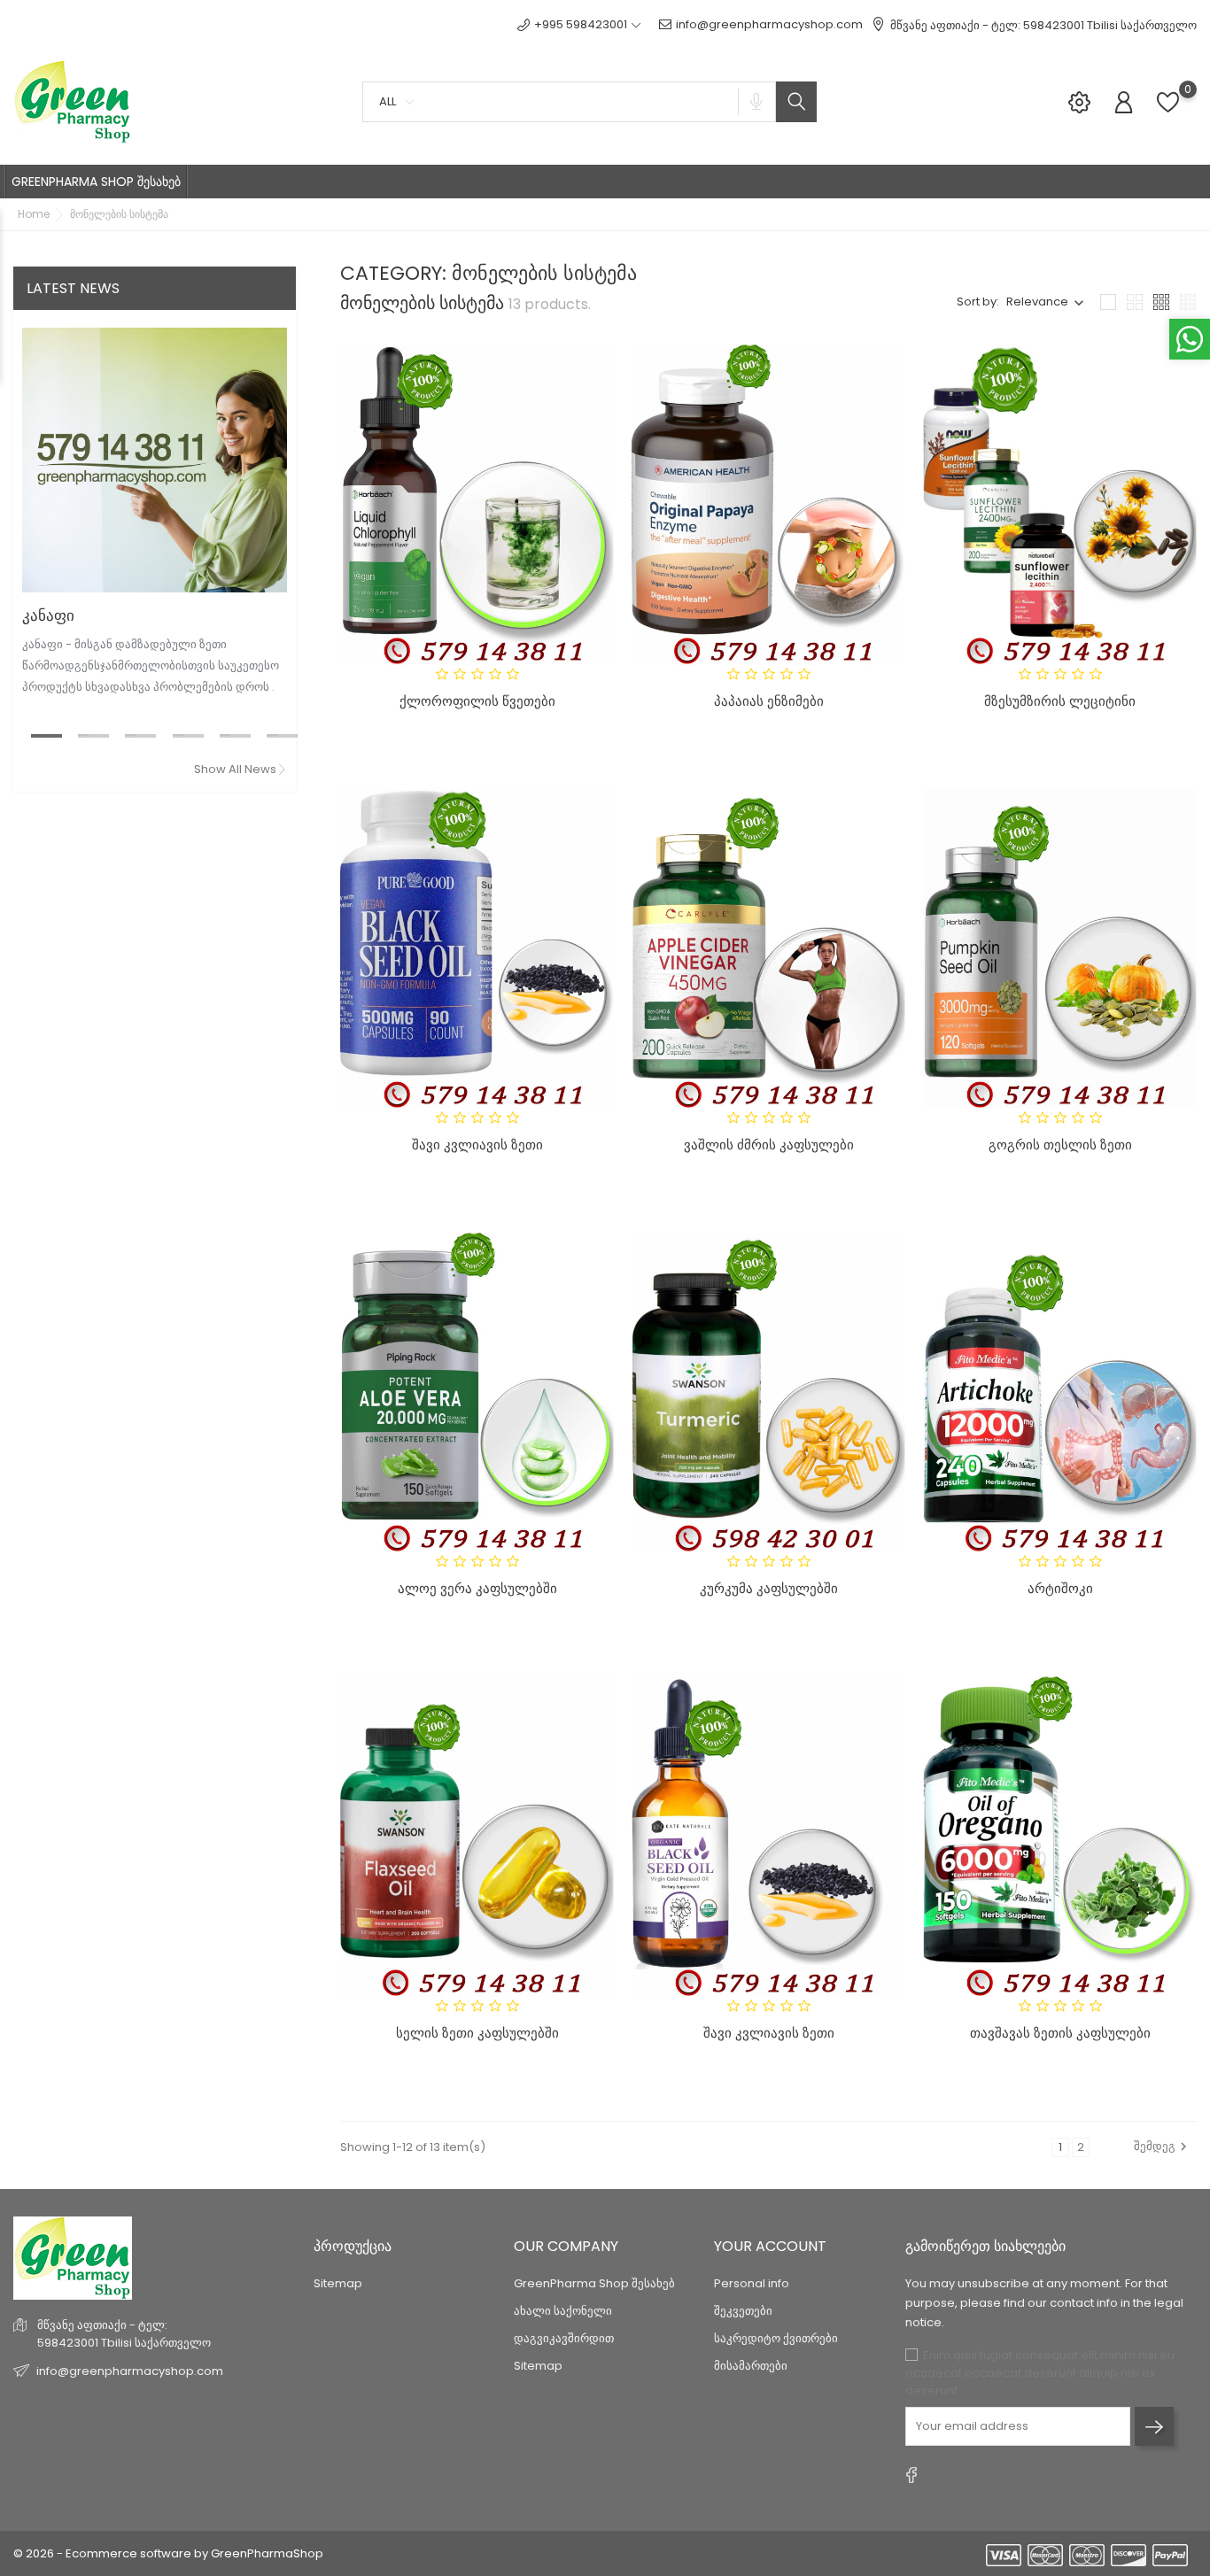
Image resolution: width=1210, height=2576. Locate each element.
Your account (770, 2246)
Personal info (752, 2283)
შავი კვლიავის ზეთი (477, 1145)
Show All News (235, 769)
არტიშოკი (1060, 1588)
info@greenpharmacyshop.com (769, 24)
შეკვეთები (743, 2311)
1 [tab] (36, 735)
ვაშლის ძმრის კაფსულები (769, 1145)
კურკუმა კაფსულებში (769, 1588)
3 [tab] (130, 735)
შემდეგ (1155, 2146)
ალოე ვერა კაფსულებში (477, 1588)
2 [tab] (83, 735)
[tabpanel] (155, 516)
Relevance (1037, 302)
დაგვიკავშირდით (564, 2338)
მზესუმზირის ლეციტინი (1060, 701)
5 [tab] (225, 735)
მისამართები (751, 2366)
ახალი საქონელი (563, 2311)
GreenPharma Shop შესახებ (594, 2283)
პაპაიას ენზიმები (769, 701)
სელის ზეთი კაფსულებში (477, 2033)
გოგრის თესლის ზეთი (1060, 1145)
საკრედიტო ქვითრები (776, 2338)
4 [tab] (178, 735)
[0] (1168, 112)
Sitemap (338, 2283)
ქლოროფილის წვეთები (477, 701)
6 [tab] (272, 735)
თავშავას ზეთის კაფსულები (1060, 2033)
